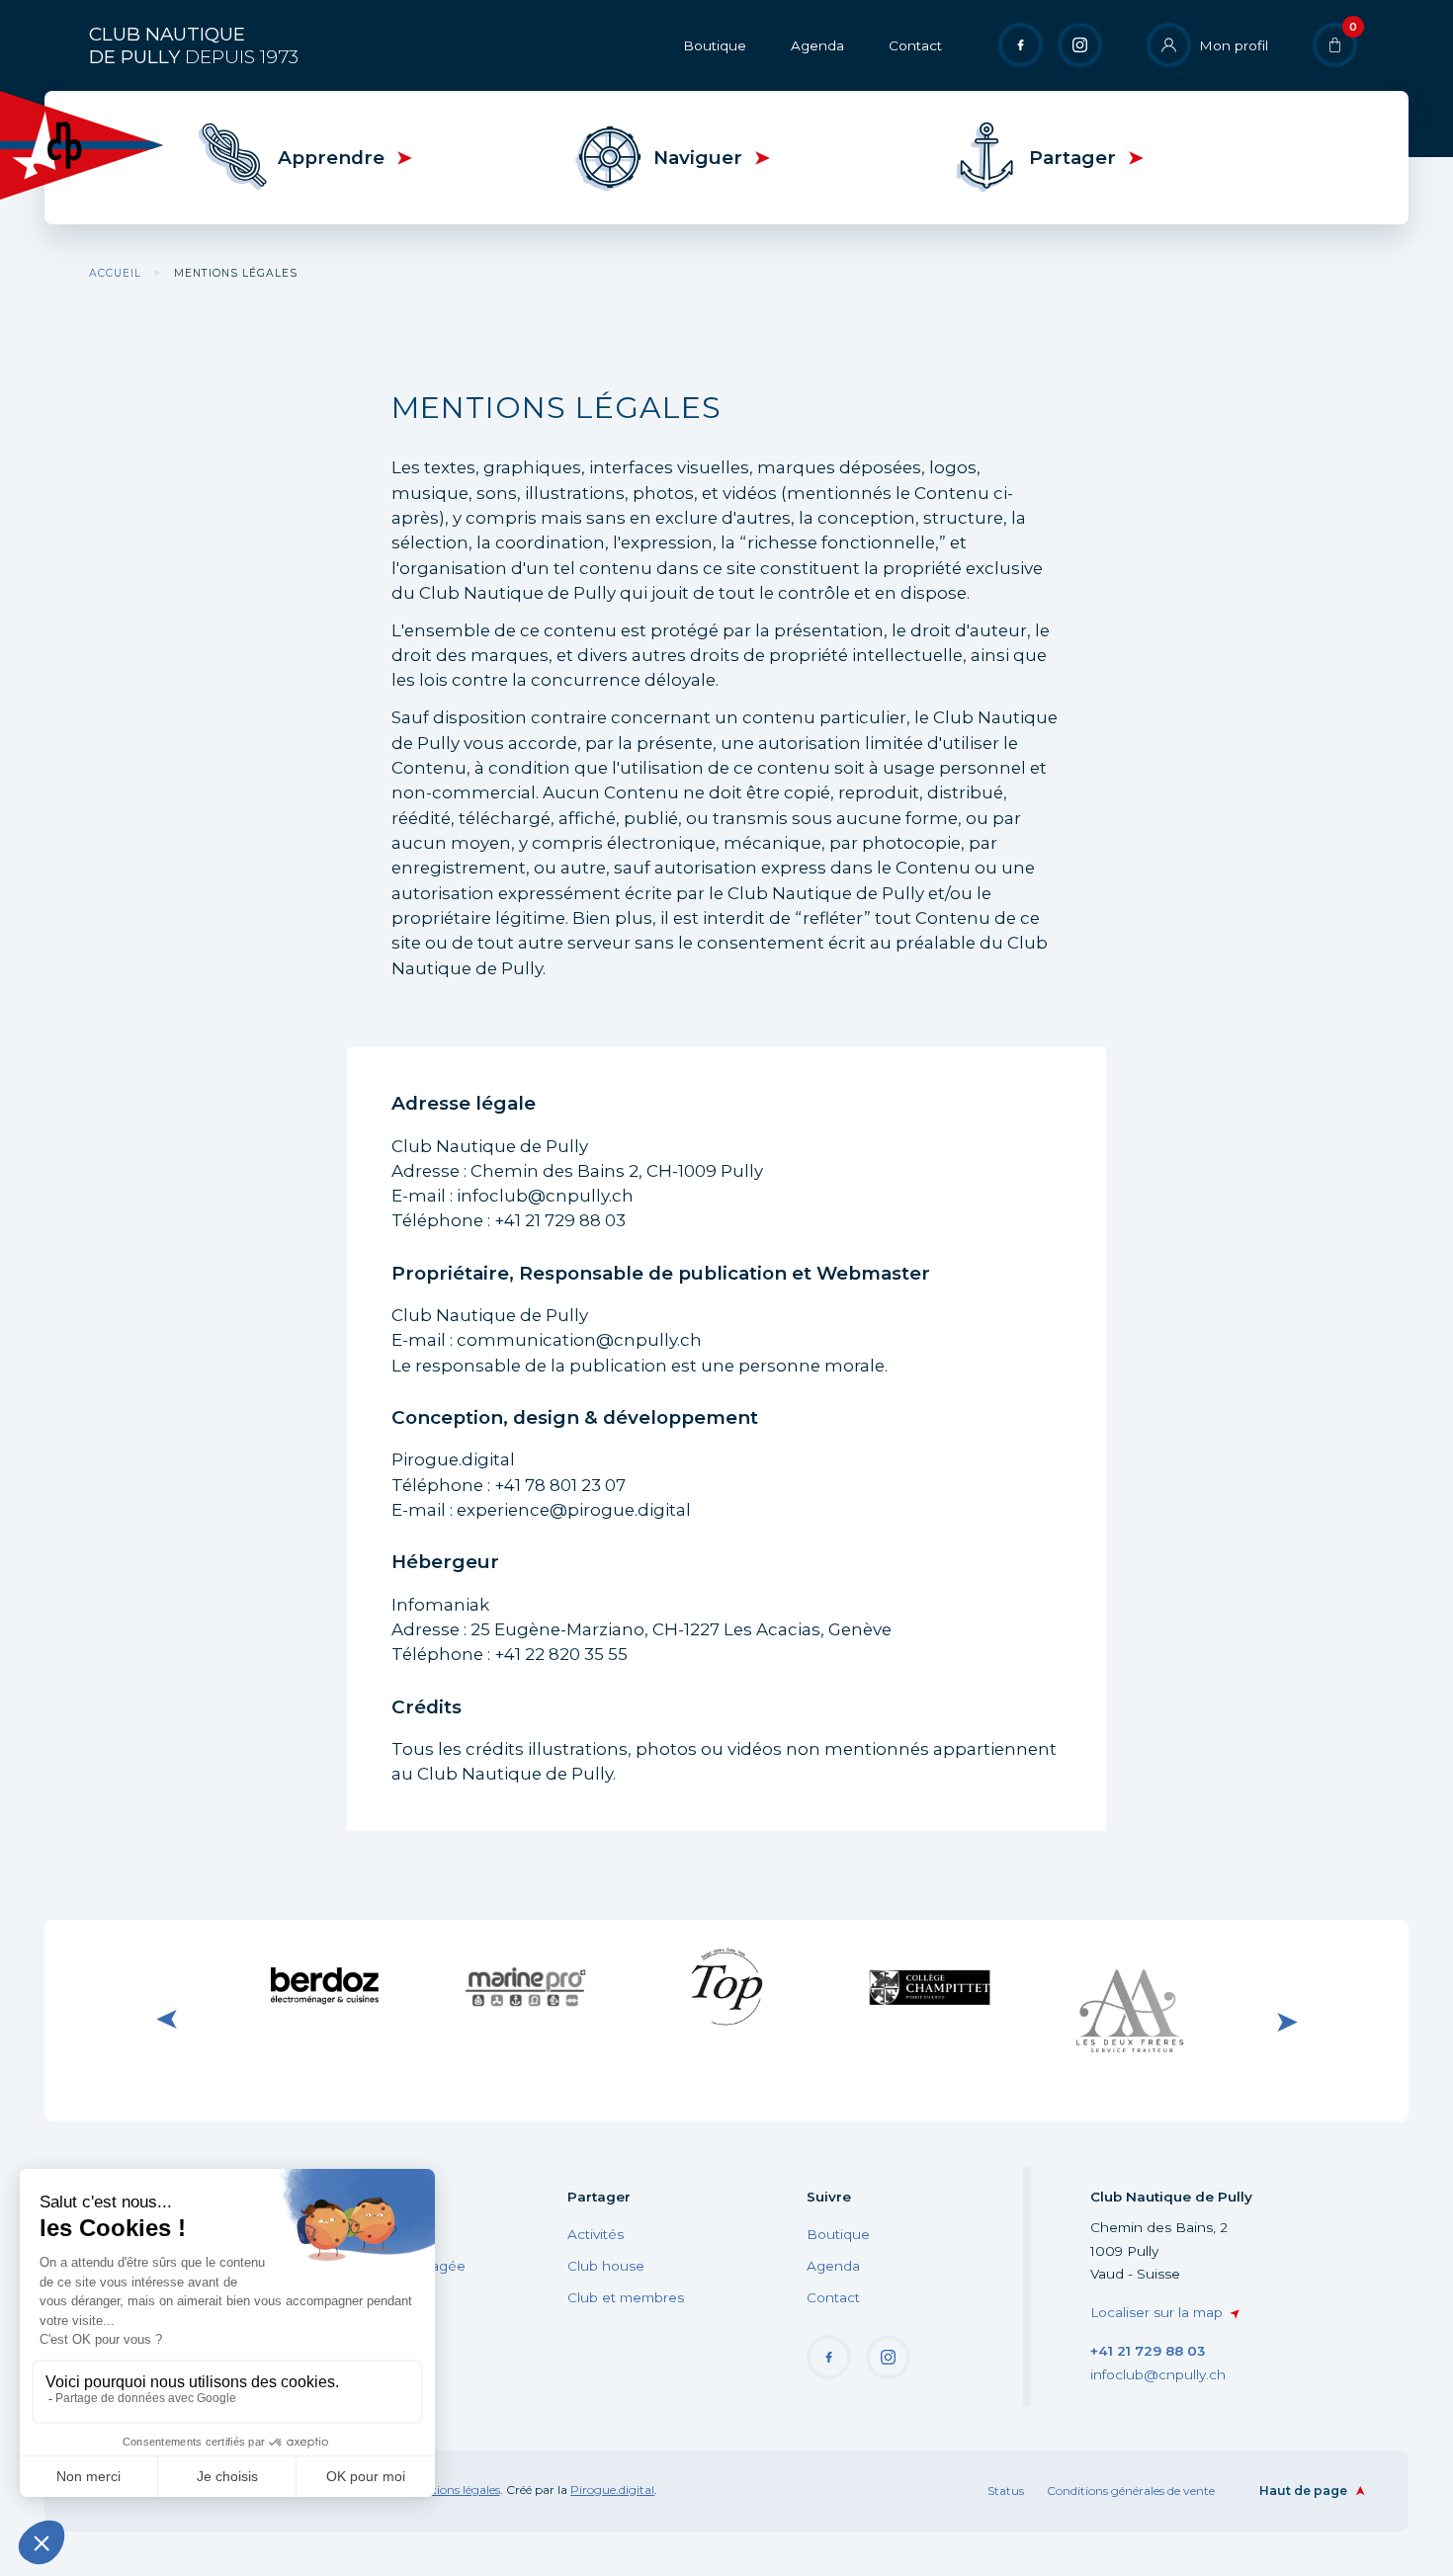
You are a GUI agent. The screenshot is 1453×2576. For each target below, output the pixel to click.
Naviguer (698, 158)
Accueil (115, 273)
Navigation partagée (397, 2266)
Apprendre (331, 158)
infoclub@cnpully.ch (1158, 2374)
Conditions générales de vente (1131, 2491)
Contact (915, 45)
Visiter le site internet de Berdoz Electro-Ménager (323, 1987)
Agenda (817, 45)
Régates (356, 2234)
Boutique (715, 45)
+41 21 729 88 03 (1148, 2351)
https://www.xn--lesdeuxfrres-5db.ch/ (1130, 2021)
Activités (596, 2234)
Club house (606, 2266)
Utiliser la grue (376, 2297)
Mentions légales (454, 2490)
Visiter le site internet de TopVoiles (726, 1986)
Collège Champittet (929, 1984)
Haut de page (1303, 2491)
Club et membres (626, 2297)
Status (1006, 2491)
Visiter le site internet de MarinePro (525, 1986)
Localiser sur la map (1156, 2312)
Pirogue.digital (612, 2490)
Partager (1072, 158)
